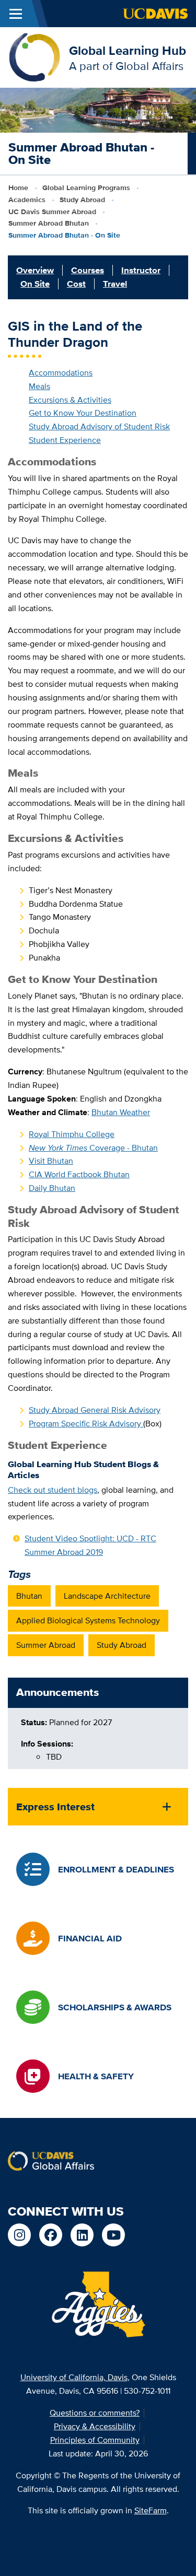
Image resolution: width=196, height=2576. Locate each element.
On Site (35, 284)
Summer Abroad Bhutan (49, 223)
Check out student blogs (53, 1490)
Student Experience (65, 440)
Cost (76, 284)
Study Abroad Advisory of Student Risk (99, 426)
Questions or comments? (95, 2413)
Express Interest (55, 1807)
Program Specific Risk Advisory (86, 1424)
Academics (27, 200)
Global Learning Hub (128, 50)
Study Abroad (82, 200)
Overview (35, 270)
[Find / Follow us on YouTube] (113, 2235)
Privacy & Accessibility (95, 2426)
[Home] (34, 57)
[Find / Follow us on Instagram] (19, 2235)
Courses (88, 270)
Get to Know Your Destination (83, 413)
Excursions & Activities (70, 400)
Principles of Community (95, 2440)
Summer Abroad (46, 1645)
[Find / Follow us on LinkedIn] (82, 2235)
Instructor (141, 270)
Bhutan (29, 1596)
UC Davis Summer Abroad (52, 212)
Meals (39, 386)
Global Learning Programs (86, 188)
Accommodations (61, 373)
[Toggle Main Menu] (16, 14)
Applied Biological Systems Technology (88, 1620)
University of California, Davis (74, 2377)
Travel (115, 284)
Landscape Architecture (107, 1596)
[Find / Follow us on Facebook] (51, 2235)
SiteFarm (151, 2510)
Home (18, 188)
